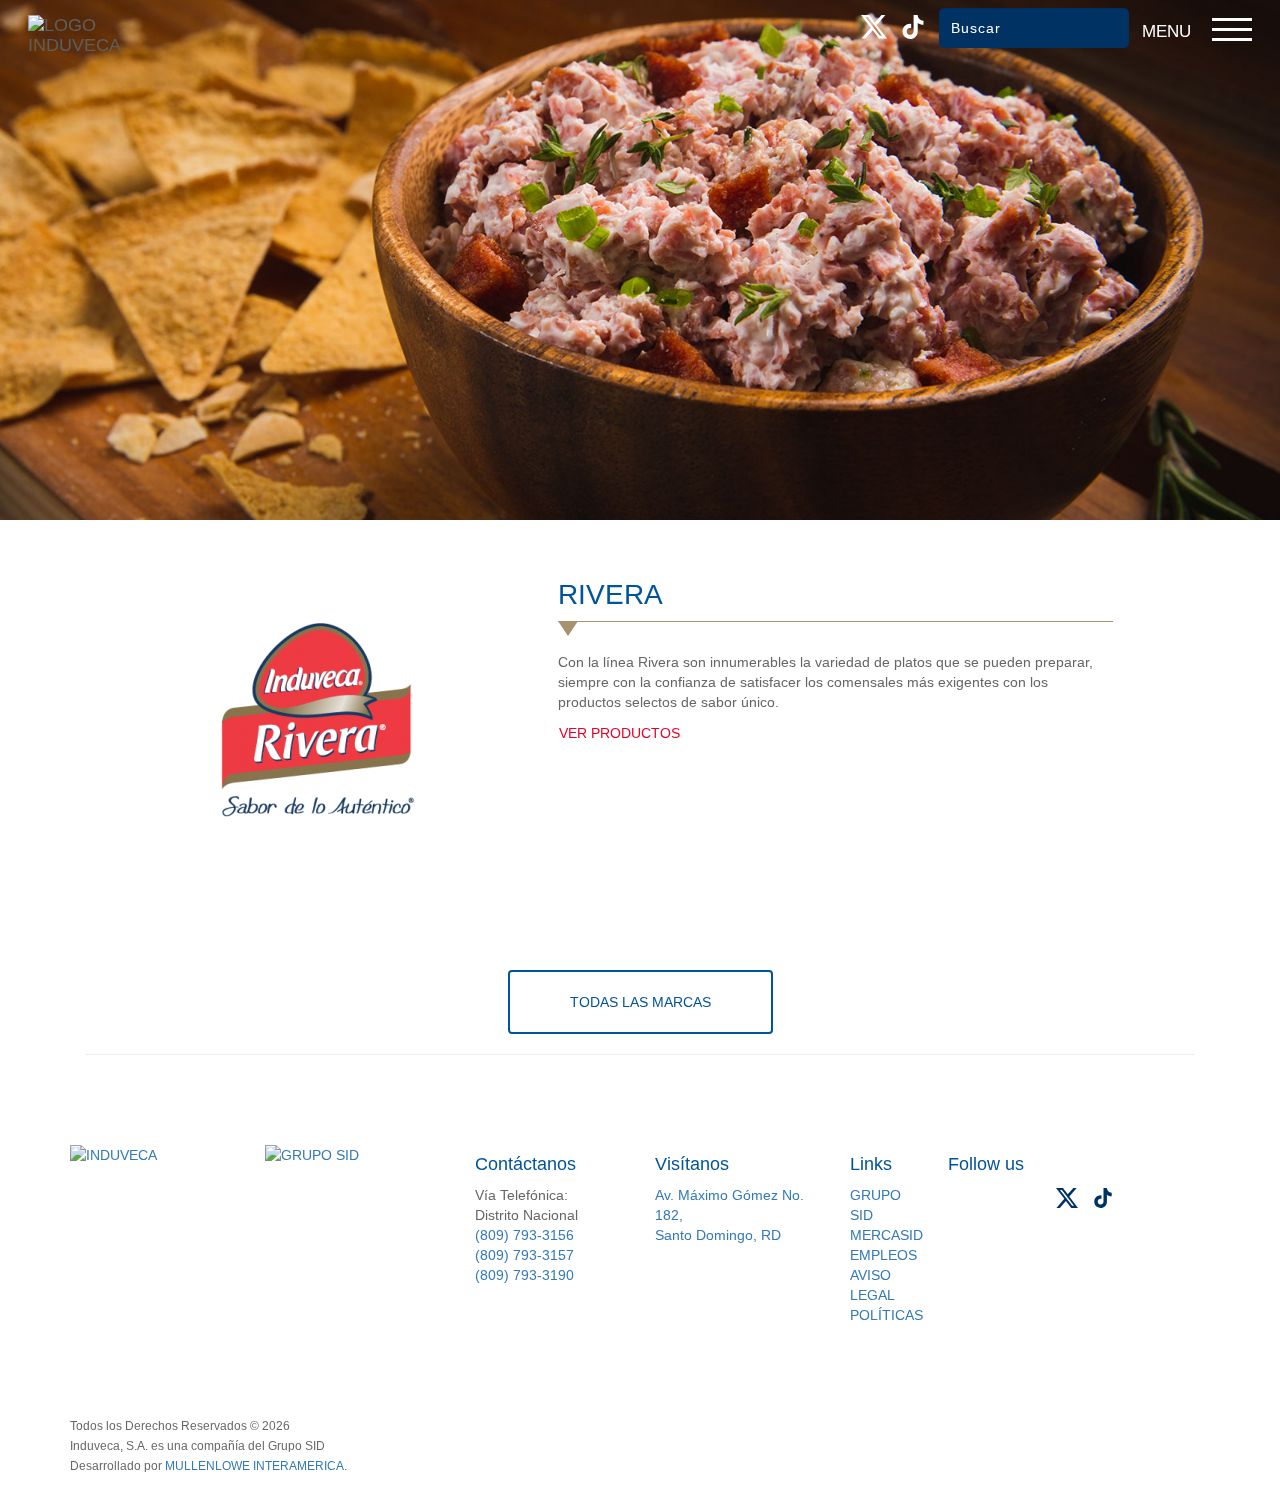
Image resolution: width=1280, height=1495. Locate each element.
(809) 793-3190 (524, 1275)
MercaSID (886, 1235)
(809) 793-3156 (524, 1235)
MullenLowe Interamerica (254, 1466)
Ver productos (619, 733)
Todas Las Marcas (640, 1002)
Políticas (886, 1315)
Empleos (883, 1255)
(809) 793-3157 (524, 1255)
